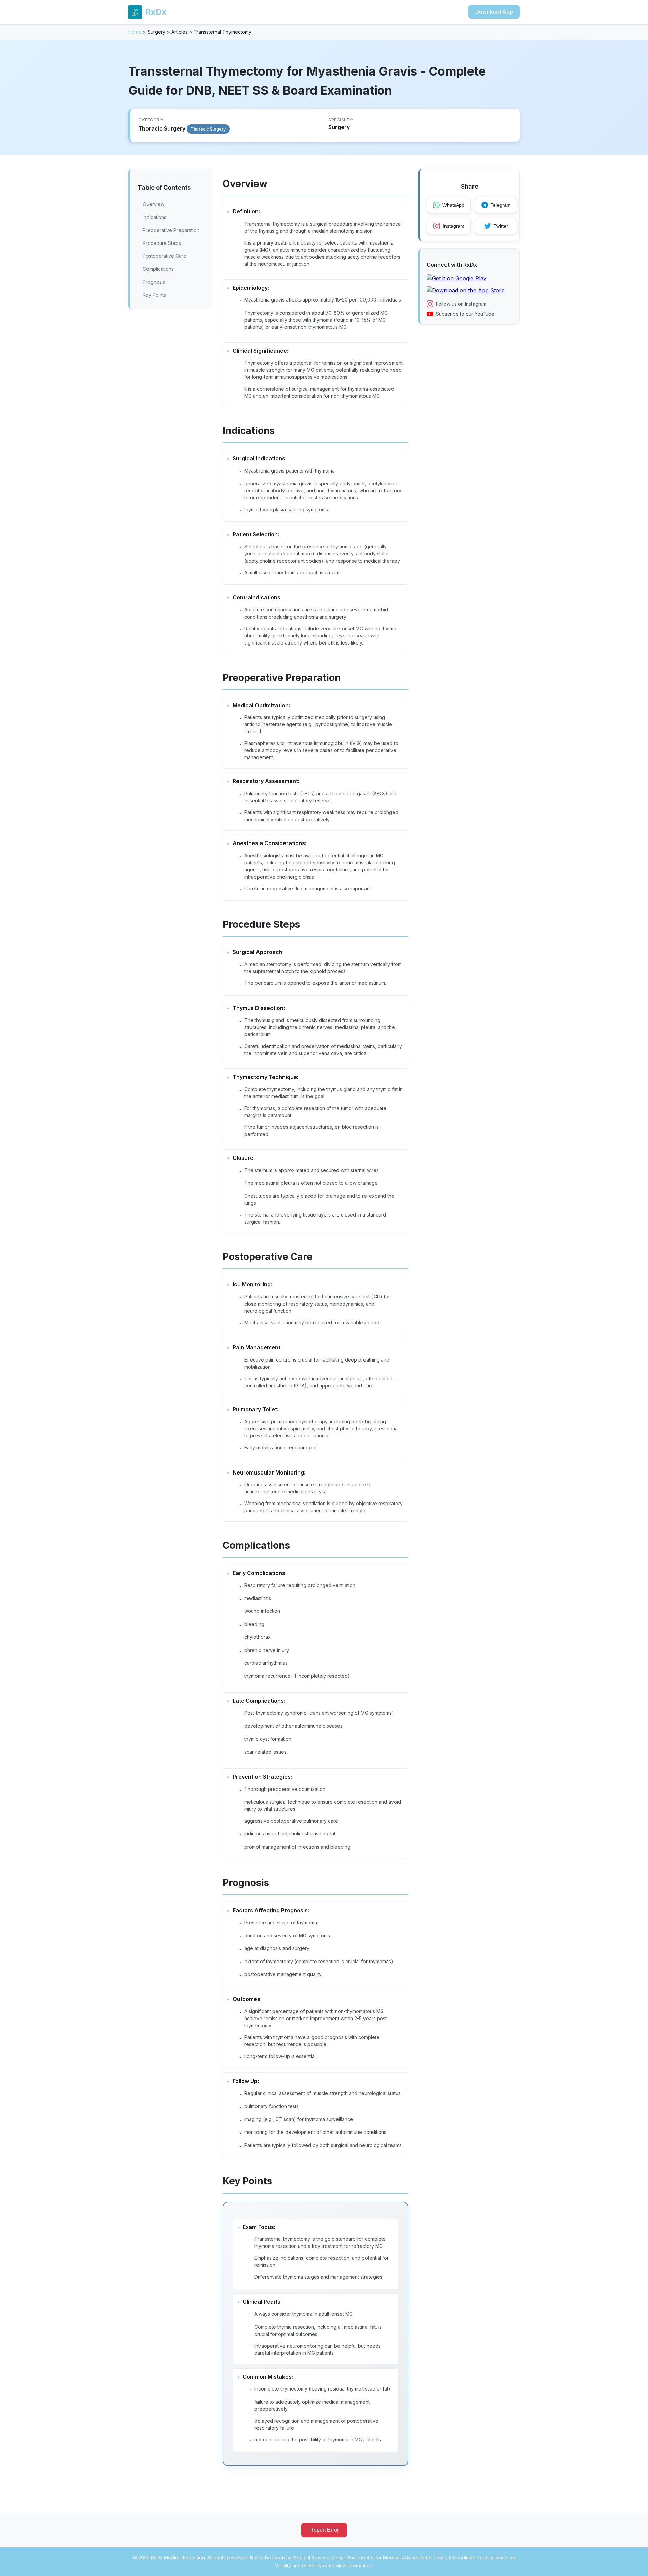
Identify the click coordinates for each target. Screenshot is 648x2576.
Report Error (324, 2530)
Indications (155, 217)
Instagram (454, 226)
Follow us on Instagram (461, 304)
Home (135, 32)
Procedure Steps (162, 243)
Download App (494, 12)
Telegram (501, 205)
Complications (158, 269)
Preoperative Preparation (171, 230)
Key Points (154, 295)
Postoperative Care (165, 256)
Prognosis (154, 282)
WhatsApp (453, 205)
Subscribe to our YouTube (465, 314)
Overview (154, 204)
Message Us (503, 2563)
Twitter (501, 226)
